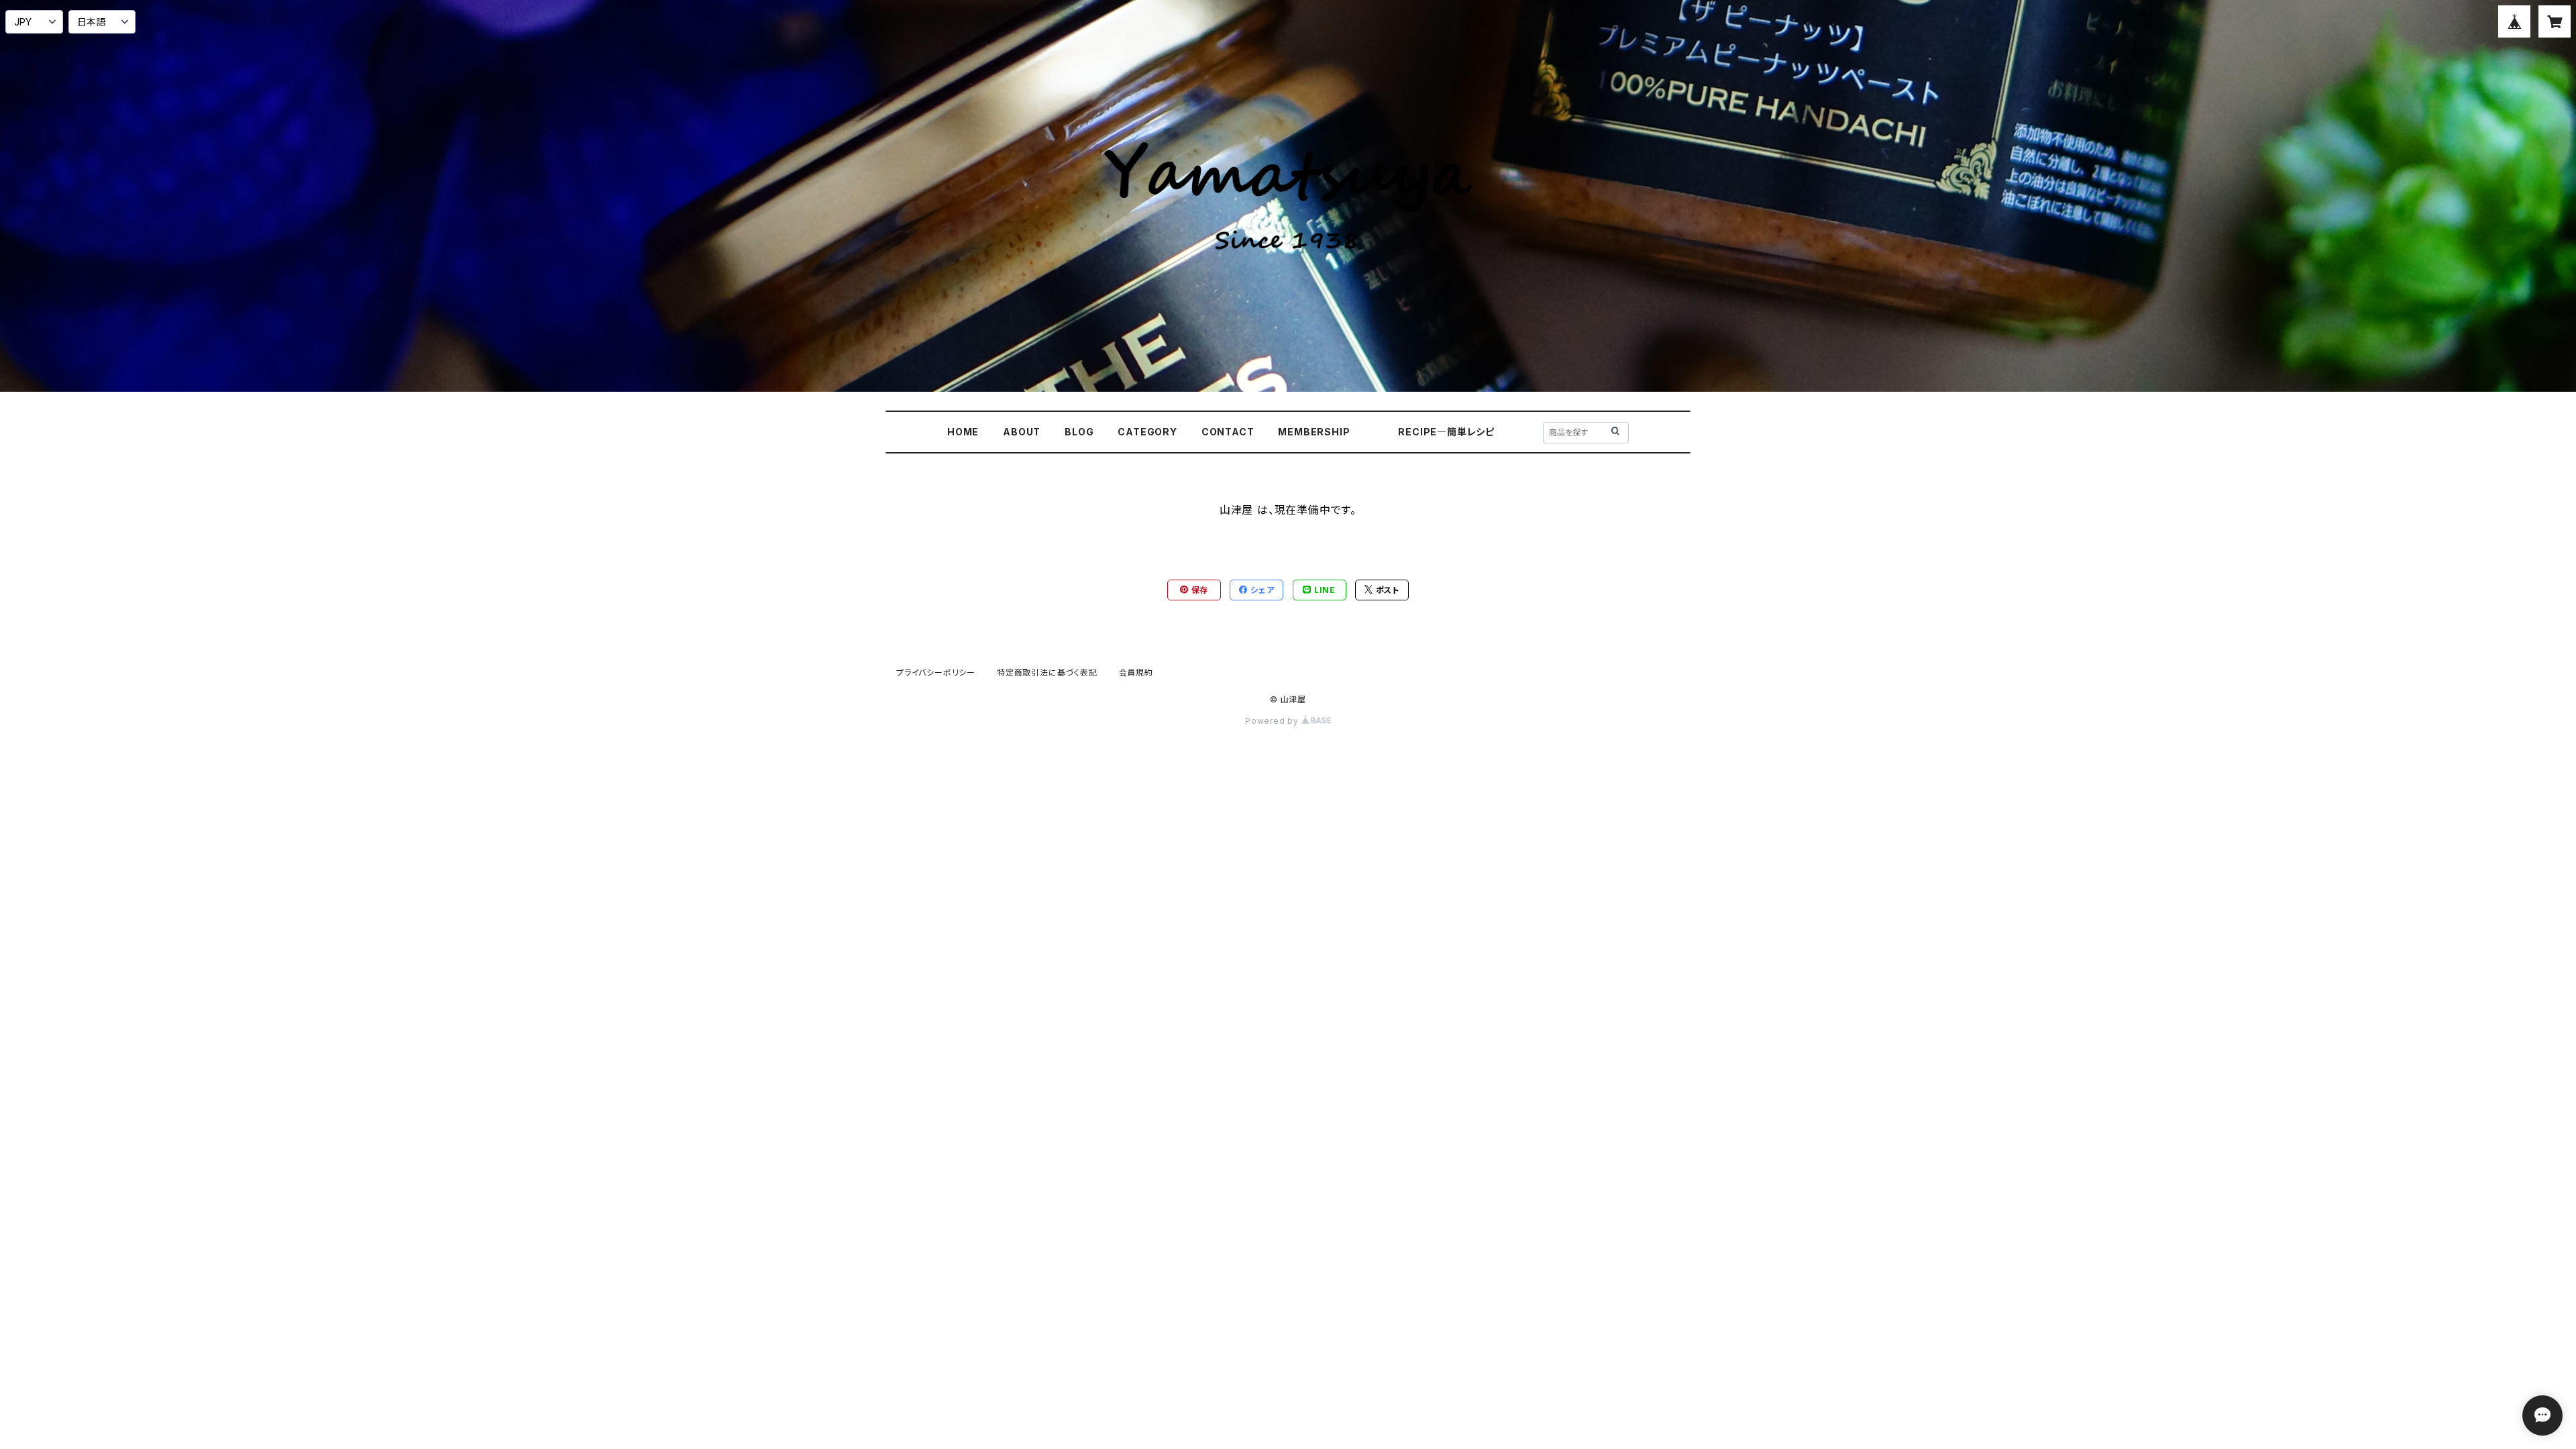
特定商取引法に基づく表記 (1047, 673)
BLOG (1079, 432)
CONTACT (1228, 432)
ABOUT (1022, 432)
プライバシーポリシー (936, 673)
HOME (963, 432)
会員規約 (1136, 673)
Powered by (1273, 721)
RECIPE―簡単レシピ (1446, 432)
